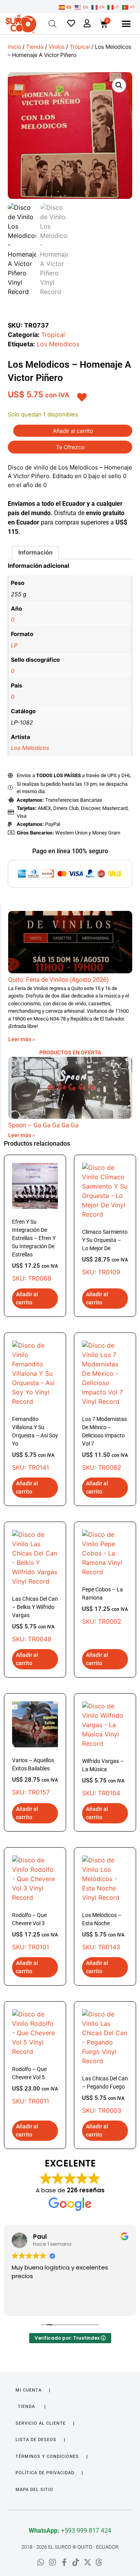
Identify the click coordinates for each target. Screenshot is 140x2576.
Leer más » (22, 1039)
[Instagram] (52, 2562)
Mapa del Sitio (34, 2490)
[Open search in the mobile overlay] (52, 24)
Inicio (14, 47)
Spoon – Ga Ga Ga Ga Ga (43, 1125)
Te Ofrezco (70, 447)
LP (14, 645)
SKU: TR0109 (105, 1252)
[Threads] (99, 2562)
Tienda (35, 47)
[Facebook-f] (64, 2562)
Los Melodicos (58, 344)
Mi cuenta (29, 2390)
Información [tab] (35, 552)
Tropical (80, 47)
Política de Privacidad (45, 2473)
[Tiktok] (76, 2562)
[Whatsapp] (41, 2562)
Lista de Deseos (36, 2440)
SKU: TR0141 (35, 1444)
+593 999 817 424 (70, 2531)
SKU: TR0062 (105, 1444)
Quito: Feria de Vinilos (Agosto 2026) (59, 980)
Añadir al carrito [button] (27, 1298)
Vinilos (57, 47)
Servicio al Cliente (41, 2423)
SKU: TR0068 (35, 1250)
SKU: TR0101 (35, 1931)
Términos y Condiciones (47, 2456)
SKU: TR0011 (35, 2085)
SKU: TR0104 (103, 1777)
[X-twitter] (87, 2562)
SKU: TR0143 (103, 1931)
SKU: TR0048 (35, 1619)
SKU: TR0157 (35, 1777)
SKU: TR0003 (105, 2095)
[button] (126, 24)
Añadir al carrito (73, 431)
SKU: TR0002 (105, 1606)
